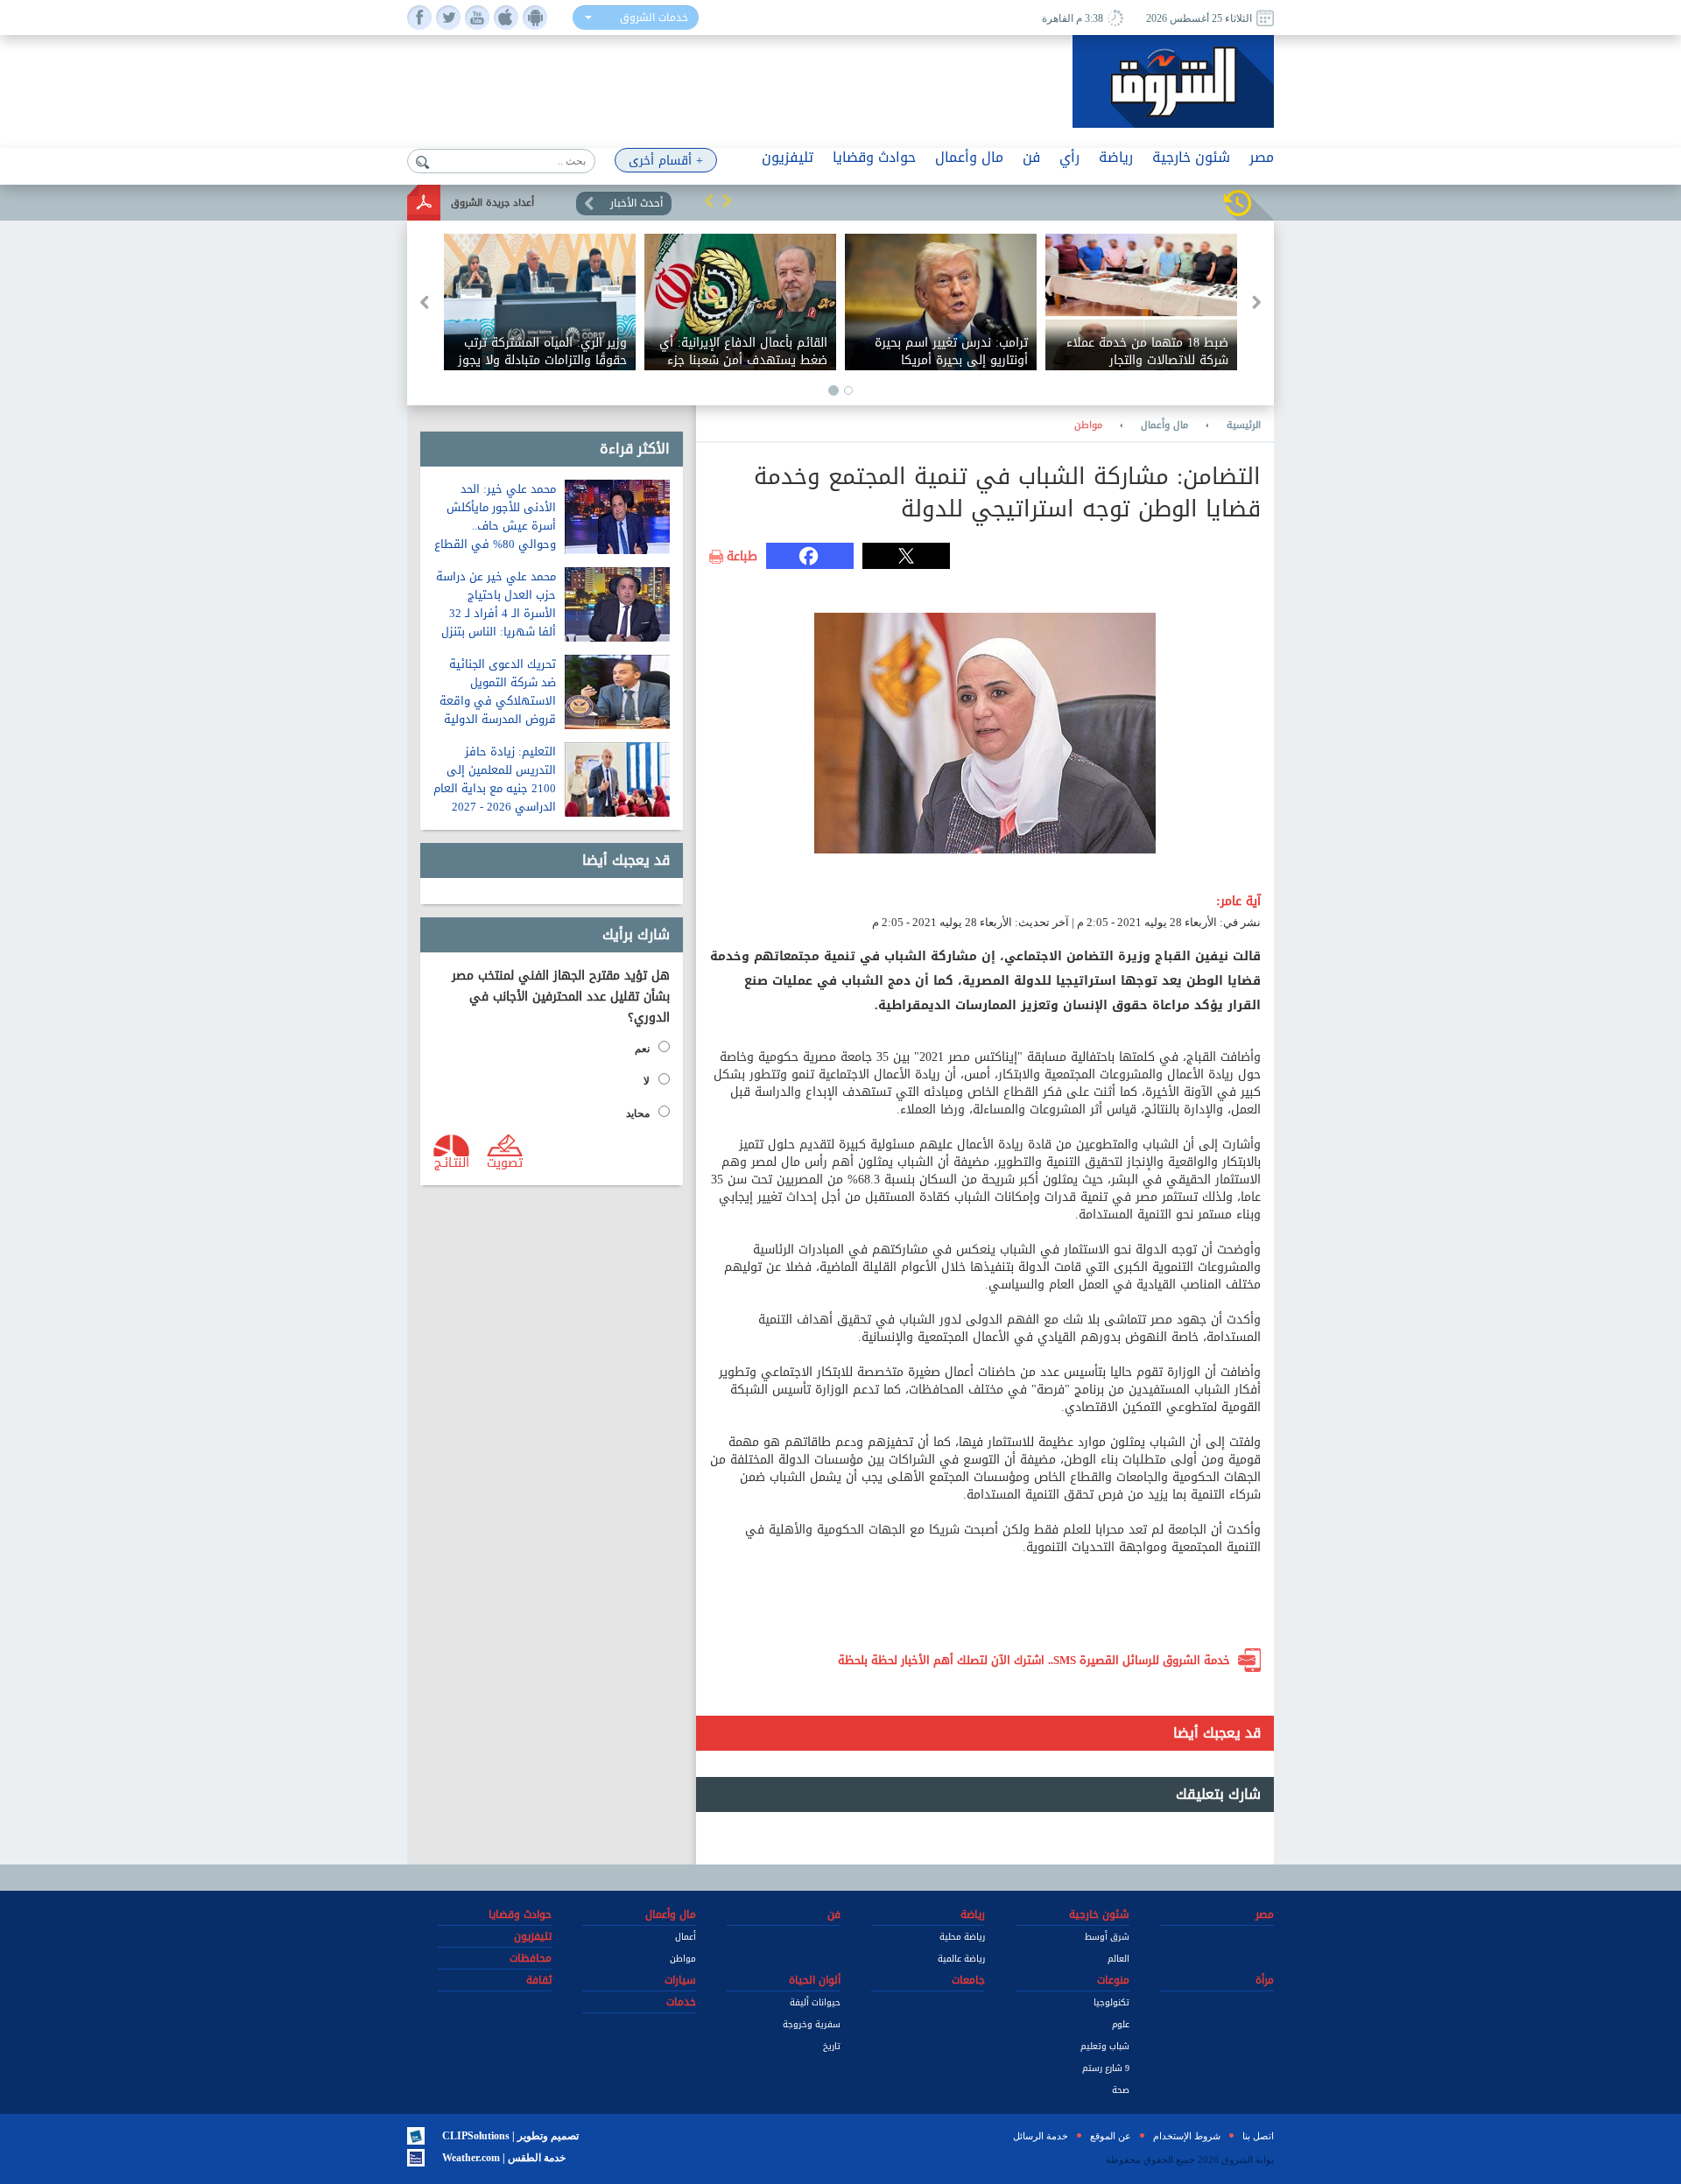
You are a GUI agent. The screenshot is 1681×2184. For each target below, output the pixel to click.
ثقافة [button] (539, 1980)
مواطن (1088, 425)
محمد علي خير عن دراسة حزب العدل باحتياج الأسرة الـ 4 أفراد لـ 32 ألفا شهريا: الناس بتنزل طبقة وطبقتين (496, 613)
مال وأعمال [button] (969, 157)
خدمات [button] (681, 2002)
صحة (1121, 2090)
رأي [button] (1069, 157)
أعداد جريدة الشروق (492, 203)
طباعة (742, 557)
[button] (709, 200)
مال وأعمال (1164, 425)
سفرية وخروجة (812, 2024)
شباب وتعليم (1105, 2046)
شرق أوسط (1107, 1937)
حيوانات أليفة (815, 2002)
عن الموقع (1111, 2136)
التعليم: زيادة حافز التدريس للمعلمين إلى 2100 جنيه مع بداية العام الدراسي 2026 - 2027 (495, 779)
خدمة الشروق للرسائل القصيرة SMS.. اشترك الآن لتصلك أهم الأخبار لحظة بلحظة (1034, 1660)
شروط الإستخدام (1187, 2136)
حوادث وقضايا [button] (874, 157)
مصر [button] (1262, 157)
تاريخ (832, 2046)
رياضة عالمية (961, 1959)
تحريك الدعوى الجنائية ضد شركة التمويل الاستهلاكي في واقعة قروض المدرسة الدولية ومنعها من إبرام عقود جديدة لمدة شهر (498, 710)
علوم (1121, 2024)
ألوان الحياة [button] (815, 1980)
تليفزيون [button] (788, 157)
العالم (1118, 1959)
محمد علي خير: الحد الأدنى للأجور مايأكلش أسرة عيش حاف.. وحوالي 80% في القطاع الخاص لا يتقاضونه (495, 526)
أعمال (686, 1937)
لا (647, 1081)
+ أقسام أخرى (666, 161)
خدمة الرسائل (1041, 2136)
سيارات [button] (680, 1980)
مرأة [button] (1265, 1980)
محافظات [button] (531, 1958)
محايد (638, 1113)
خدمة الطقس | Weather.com (504, 2158)
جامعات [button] (968, 1980)
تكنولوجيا (1111, 2002)
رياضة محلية (962, 1937)
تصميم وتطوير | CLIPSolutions (510, 2136)
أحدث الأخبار (637, 203)
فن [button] (1031, 157)
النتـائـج (452, 1162)
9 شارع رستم (1106, 2068)
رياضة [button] (1116, 157)
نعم (642, 1049)
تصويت (505, 1162)
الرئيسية (1244, 425)
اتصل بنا (1258, 2136)
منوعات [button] (1113, 1980)
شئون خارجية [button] (1191, 157)
